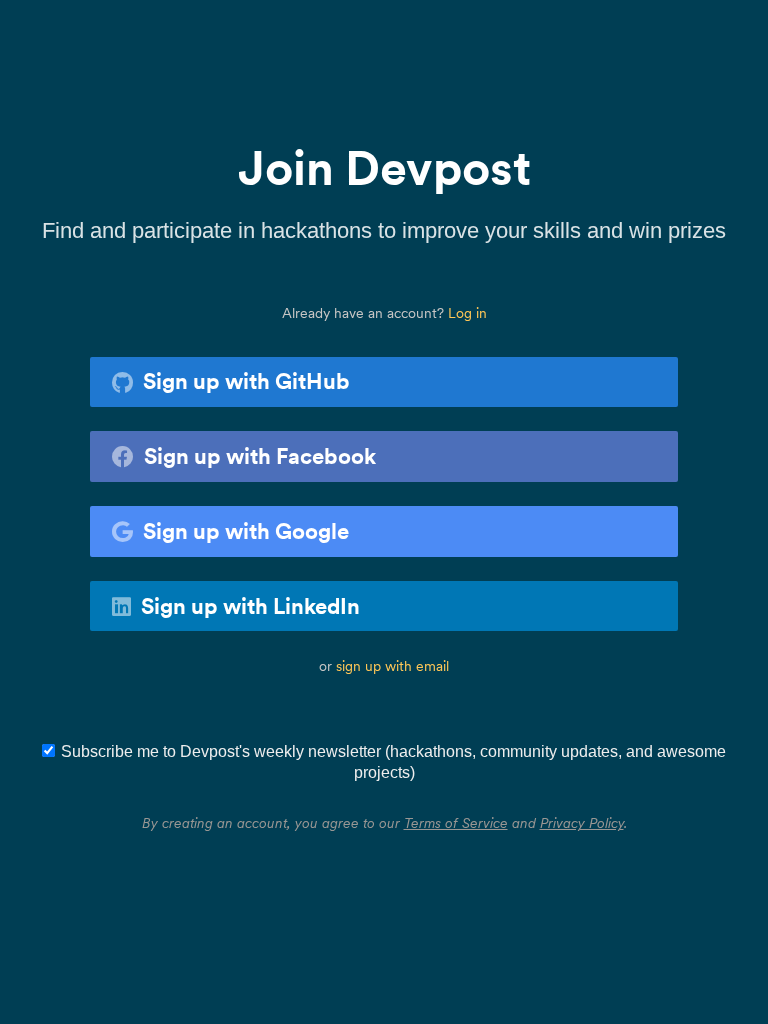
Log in (467, 313)
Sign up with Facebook (260, 456)
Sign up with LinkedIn (250, 606)
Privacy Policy (582, 823)
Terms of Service (456, 823)
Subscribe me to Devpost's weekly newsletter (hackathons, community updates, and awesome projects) (393, 762)
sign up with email (392, 666)
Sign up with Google (246, 531)
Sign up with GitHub (246, 381)
